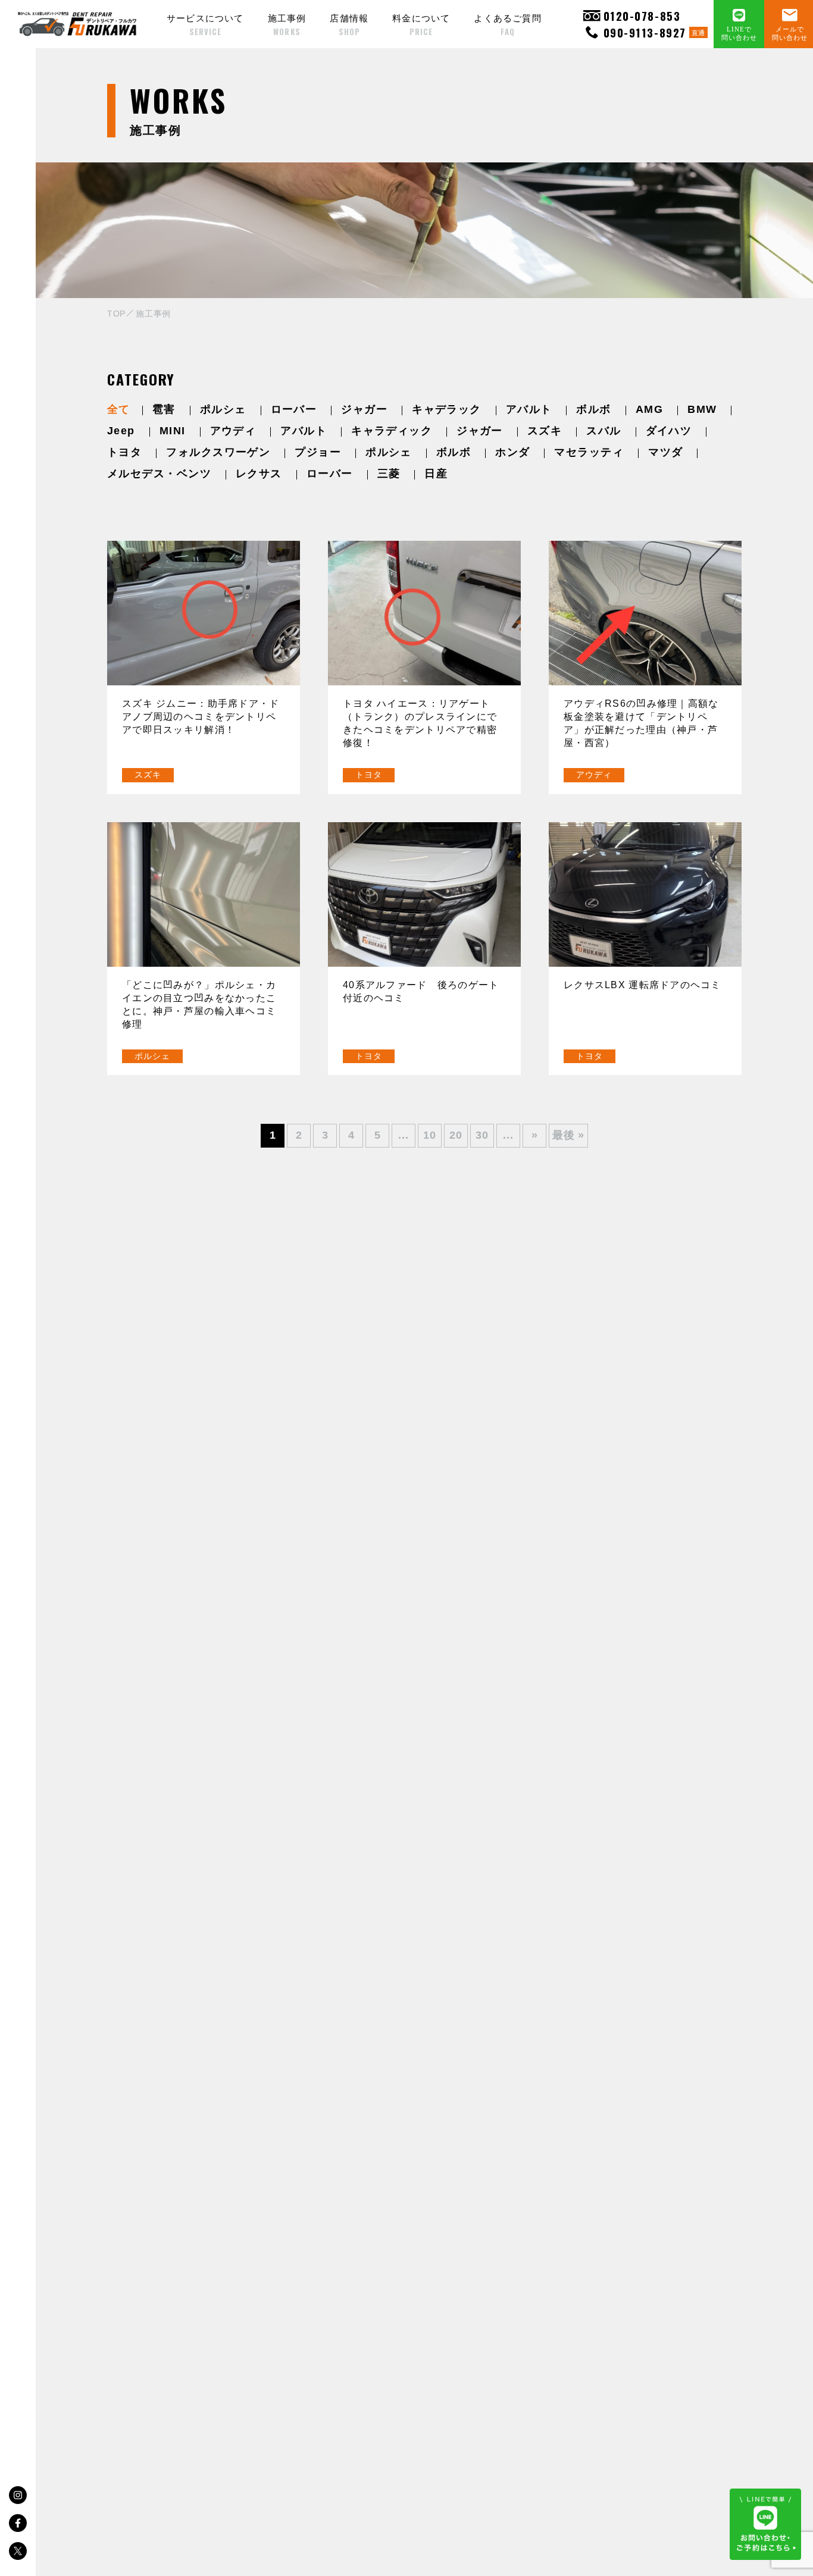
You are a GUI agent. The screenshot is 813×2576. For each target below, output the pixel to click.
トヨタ (124, 452)
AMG (649, 409)
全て (119, 409)
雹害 (164, 409)
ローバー (294, 409)
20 (456, 1135)
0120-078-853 (642, 16)
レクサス (259, 474)
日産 (436, 474)
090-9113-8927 (655, 32)
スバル (604, 431)
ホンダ (512, 452)
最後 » (568, 1135)
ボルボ (593, 409)
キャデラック (447, 409)
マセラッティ (589, 452)
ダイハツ (669, 431)
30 (482, 1135)
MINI (173, 431)
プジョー (318, 452)
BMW (702, 409)
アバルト (529, 409)
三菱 (389, 474)
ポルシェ (223, 409)
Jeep (121, 431)
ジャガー (364, 409)
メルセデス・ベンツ (159, 474)
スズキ (545, 431)
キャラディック (392, 431)
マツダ (665, 452)
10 (429, 1135)
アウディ (233, 431)
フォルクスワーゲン (218, 452)
